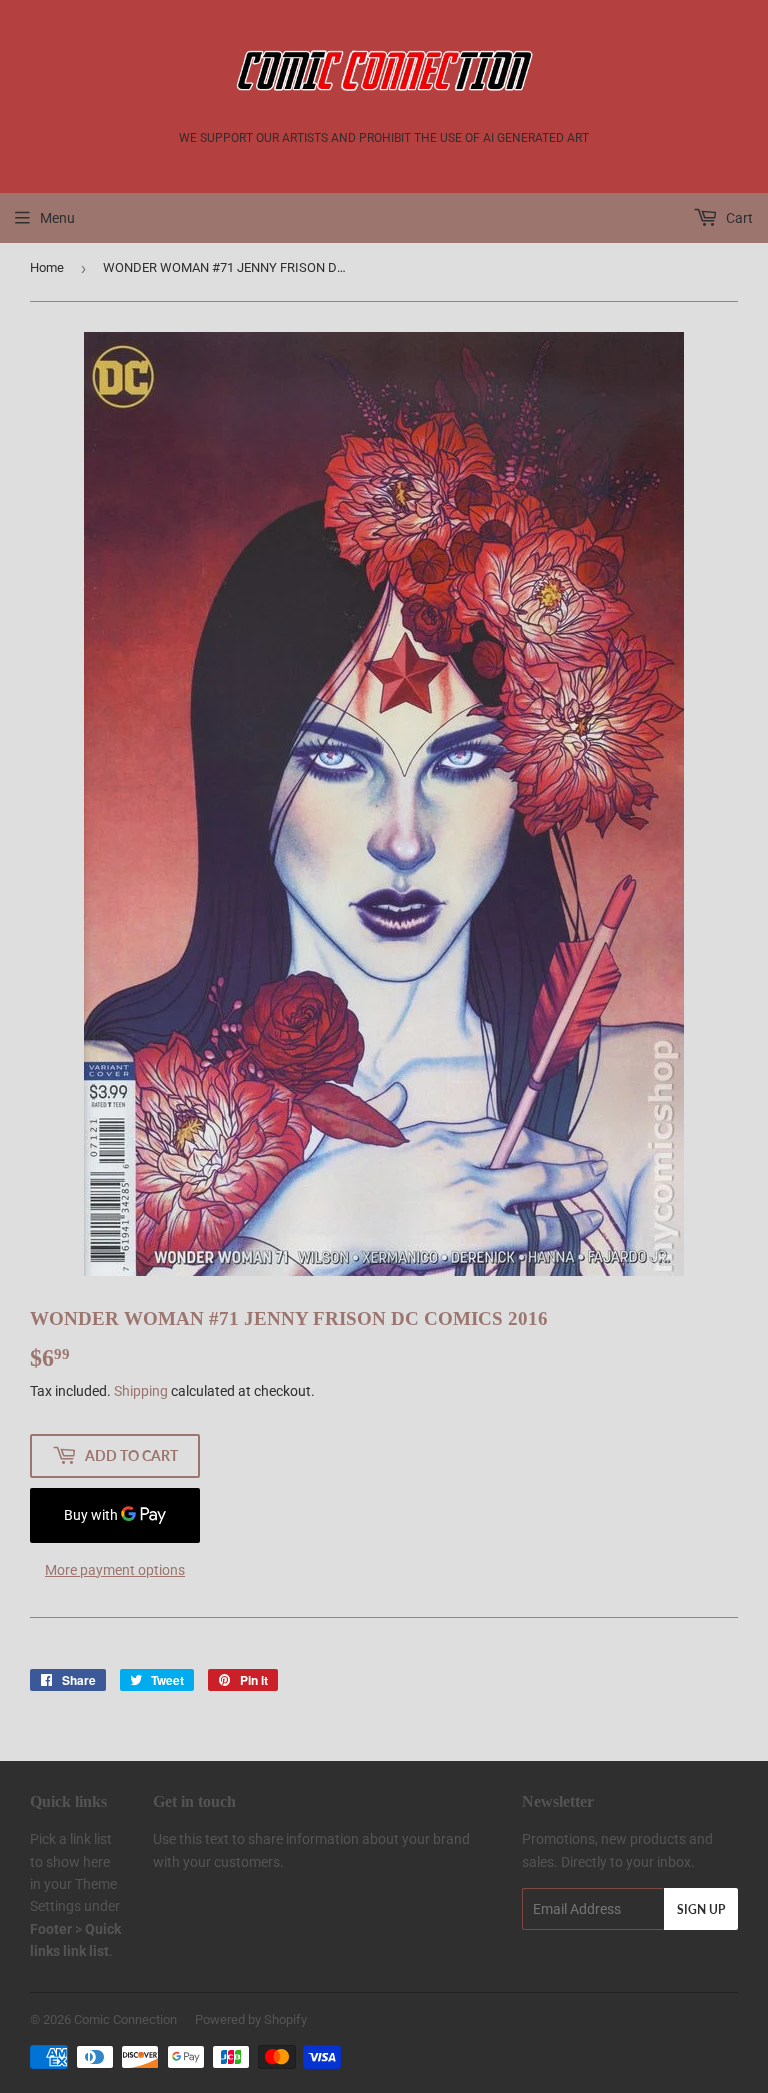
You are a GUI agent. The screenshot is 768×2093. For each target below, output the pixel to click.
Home (47, 267)
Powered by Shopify (251, 2019)
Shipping (141, 1391)
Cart (738, 218)
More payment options (115, 1570)
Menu (57, 218)
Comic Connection (125, 2019)
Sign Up (701, 1909)
